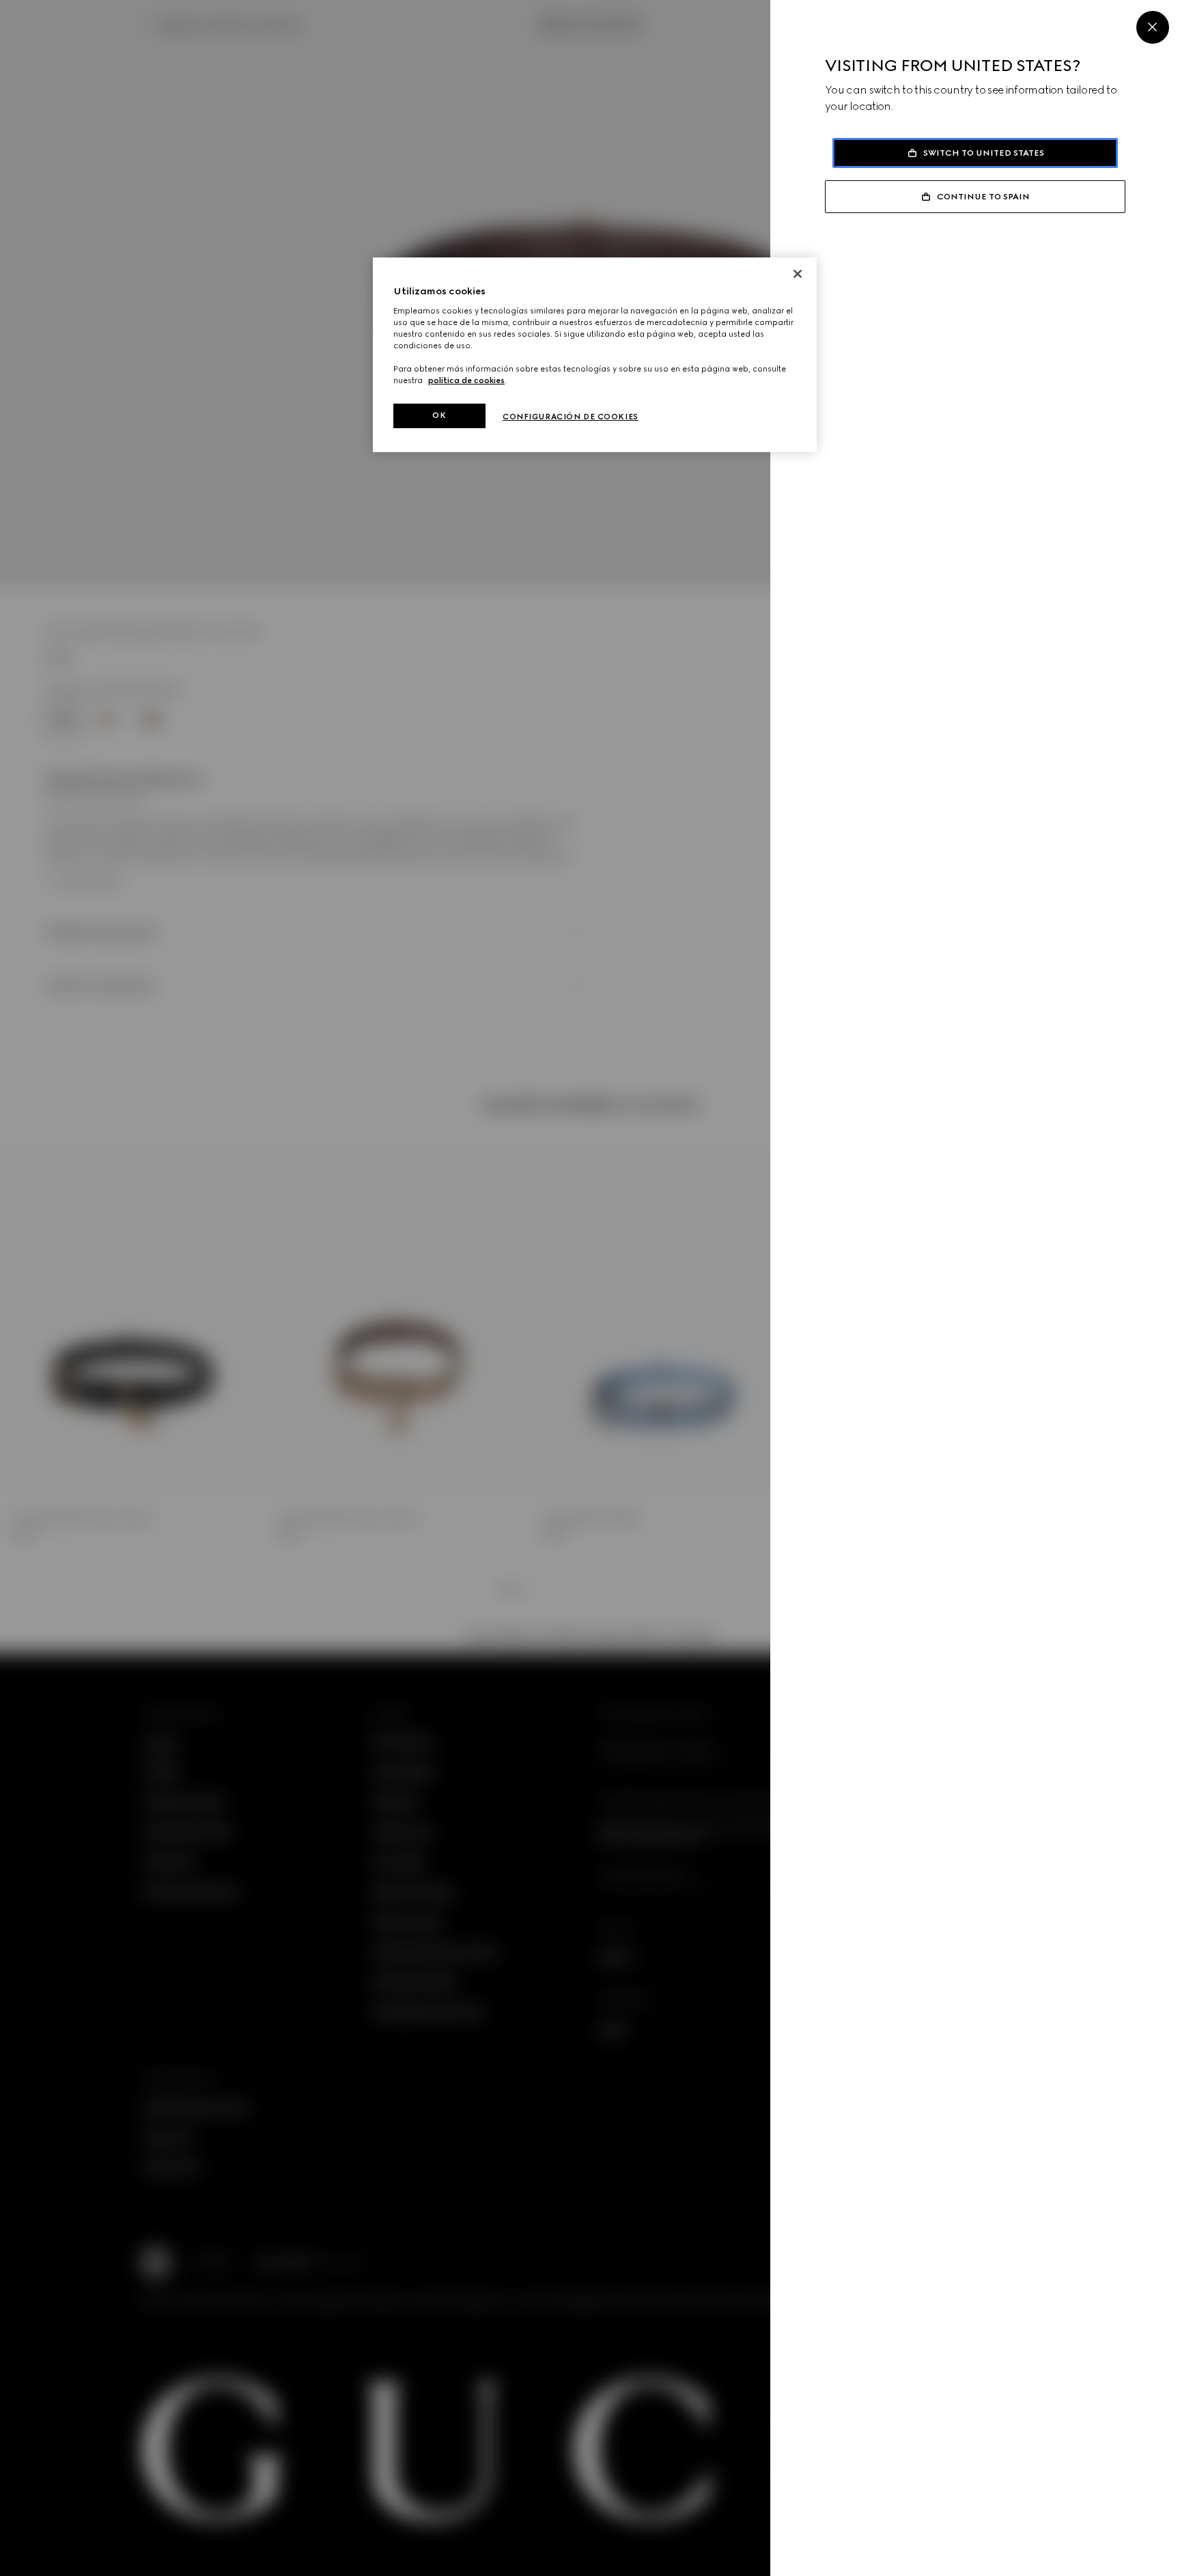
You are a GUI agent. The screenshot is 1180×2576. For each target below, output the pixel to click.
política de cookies (466, 380)
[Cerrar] (798, 274)
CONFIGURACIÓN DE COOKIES (571, 417)
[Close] (1153, 27)
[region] (595, 355)
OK (439, 415)
